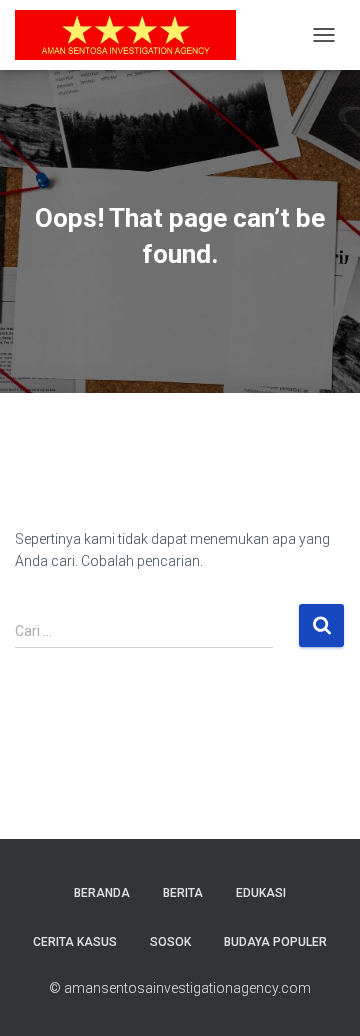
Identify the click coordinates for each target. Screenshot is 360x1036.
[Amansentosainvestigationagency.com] (133, 35)
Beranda (102, 893)
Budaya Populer (275, 942)
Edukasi (261, 893)
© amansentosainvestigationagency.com (180, 988)
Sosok (170, 942)
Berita (183, 893)
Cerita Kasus (75, 942)
